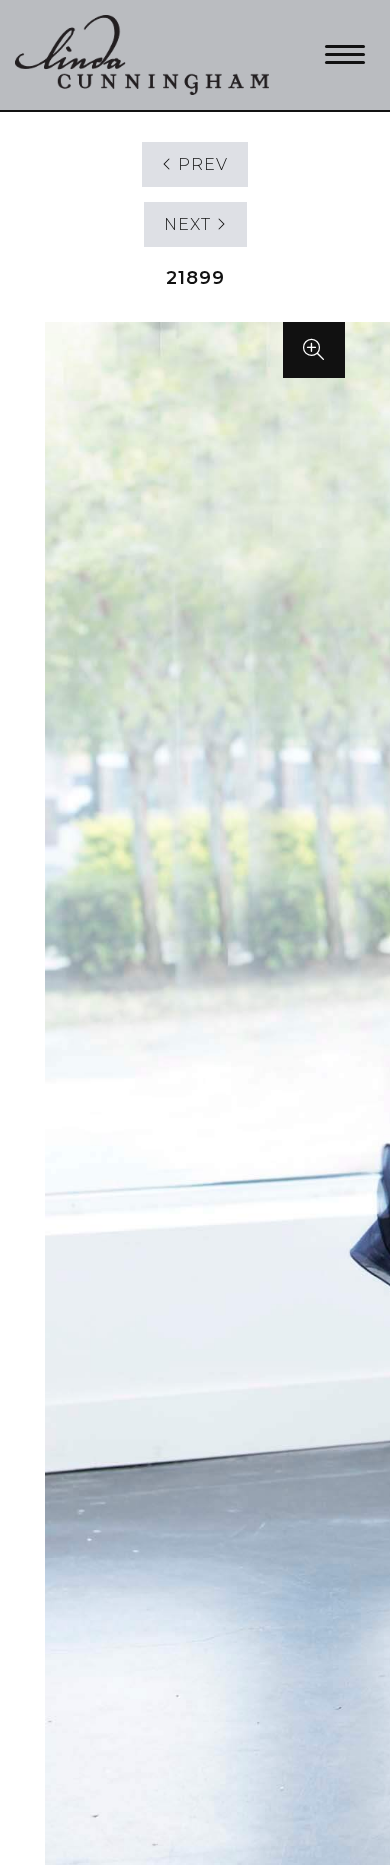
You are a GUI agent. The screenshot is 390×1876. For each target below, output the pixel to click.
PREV (200, 164)
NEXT (190, 224)
